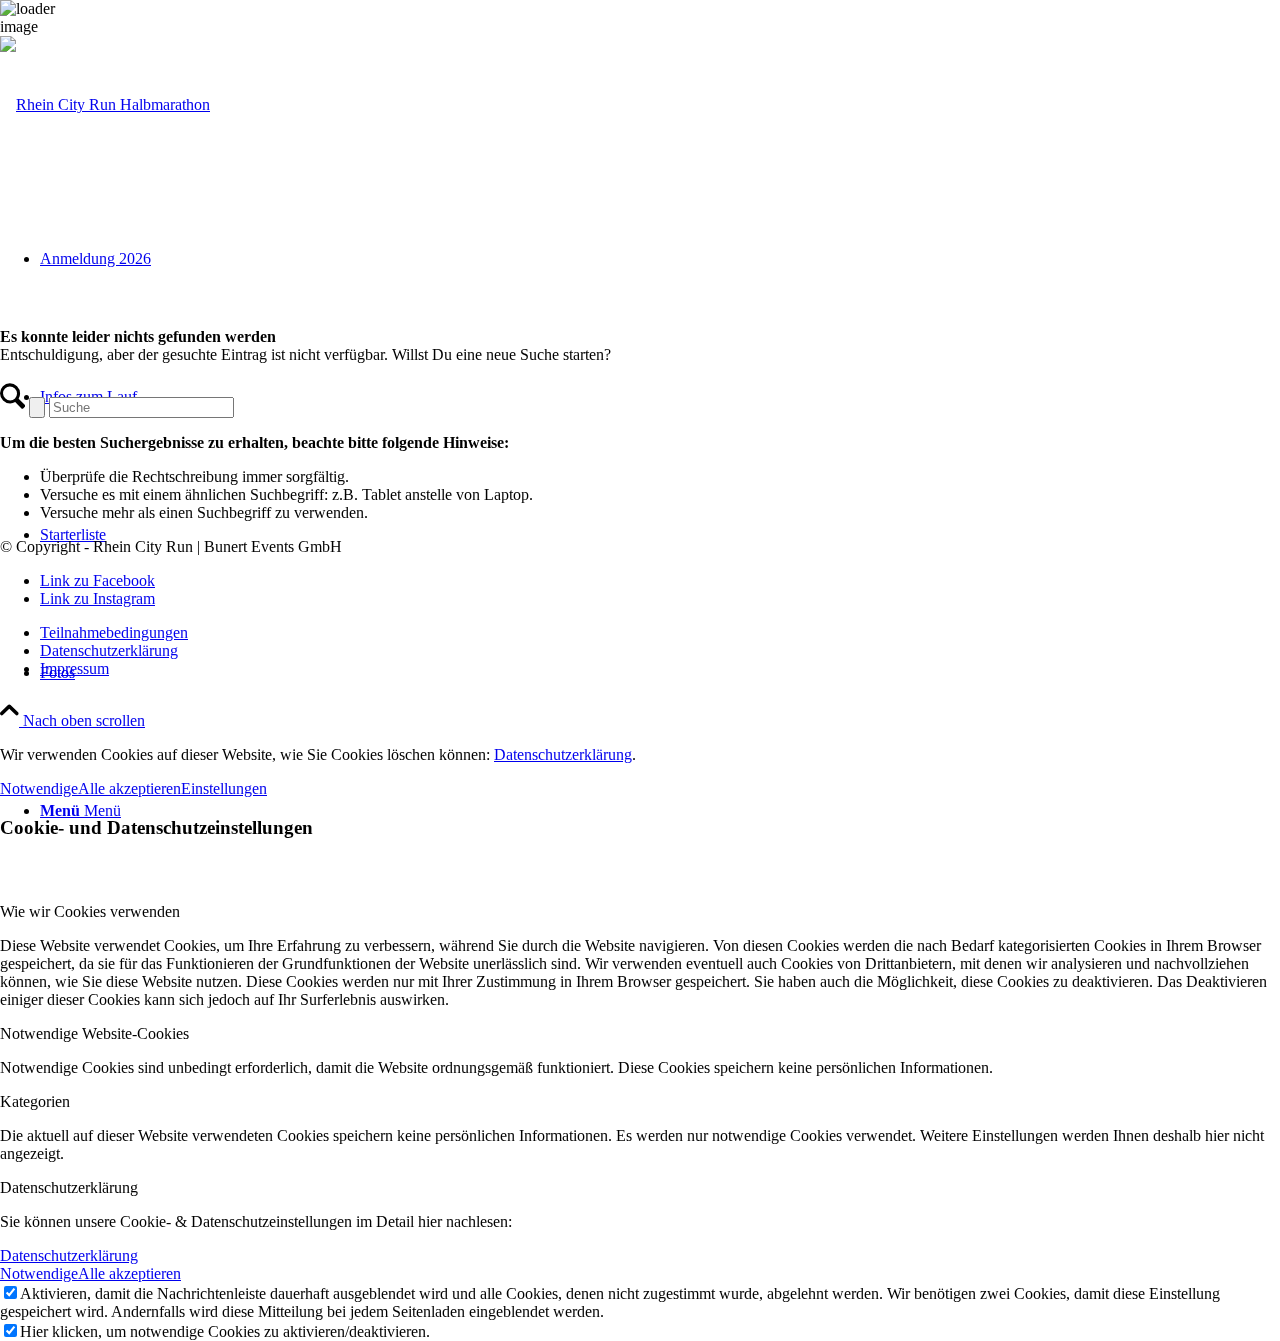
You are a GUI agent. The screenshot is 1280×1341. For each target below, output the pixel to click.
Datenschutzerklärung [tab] (69, 1187)
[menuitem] (660, 633)
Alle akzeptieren (129, 788)
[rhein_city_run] (105, 104)
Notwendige (39, 788)
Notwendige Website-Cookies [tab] (94, 1033)
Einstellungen (224, 788)
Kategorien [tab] (35, 1101)
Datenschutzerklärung (563, 754)
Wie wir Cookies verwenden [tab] (90, 911)
